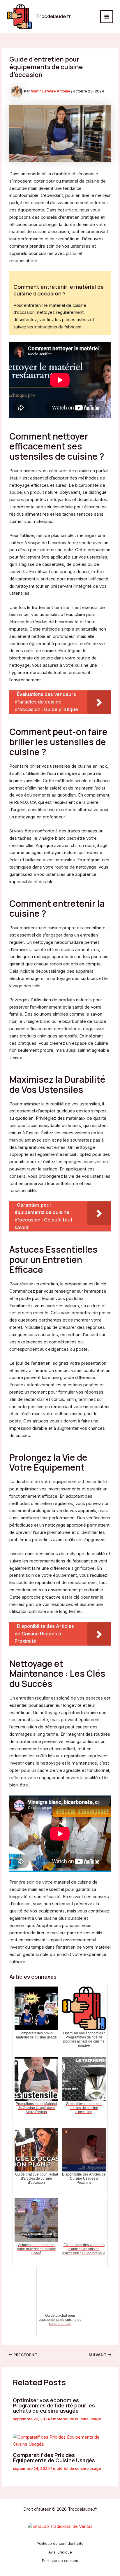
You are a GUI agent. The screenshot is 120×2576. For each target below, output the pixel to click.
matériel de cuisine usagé (77, 2419)
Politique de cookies (60, 2561)
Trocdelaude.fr (54, 16)
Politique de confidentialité (60, 2543)
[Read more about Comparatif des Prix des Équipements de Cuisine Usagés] (60, 2441)
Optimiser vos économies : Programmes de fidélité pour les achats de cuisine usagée (54, 2405)
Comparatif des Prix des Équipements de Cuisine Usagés (54, 2458)
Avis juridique (60, 2552)
